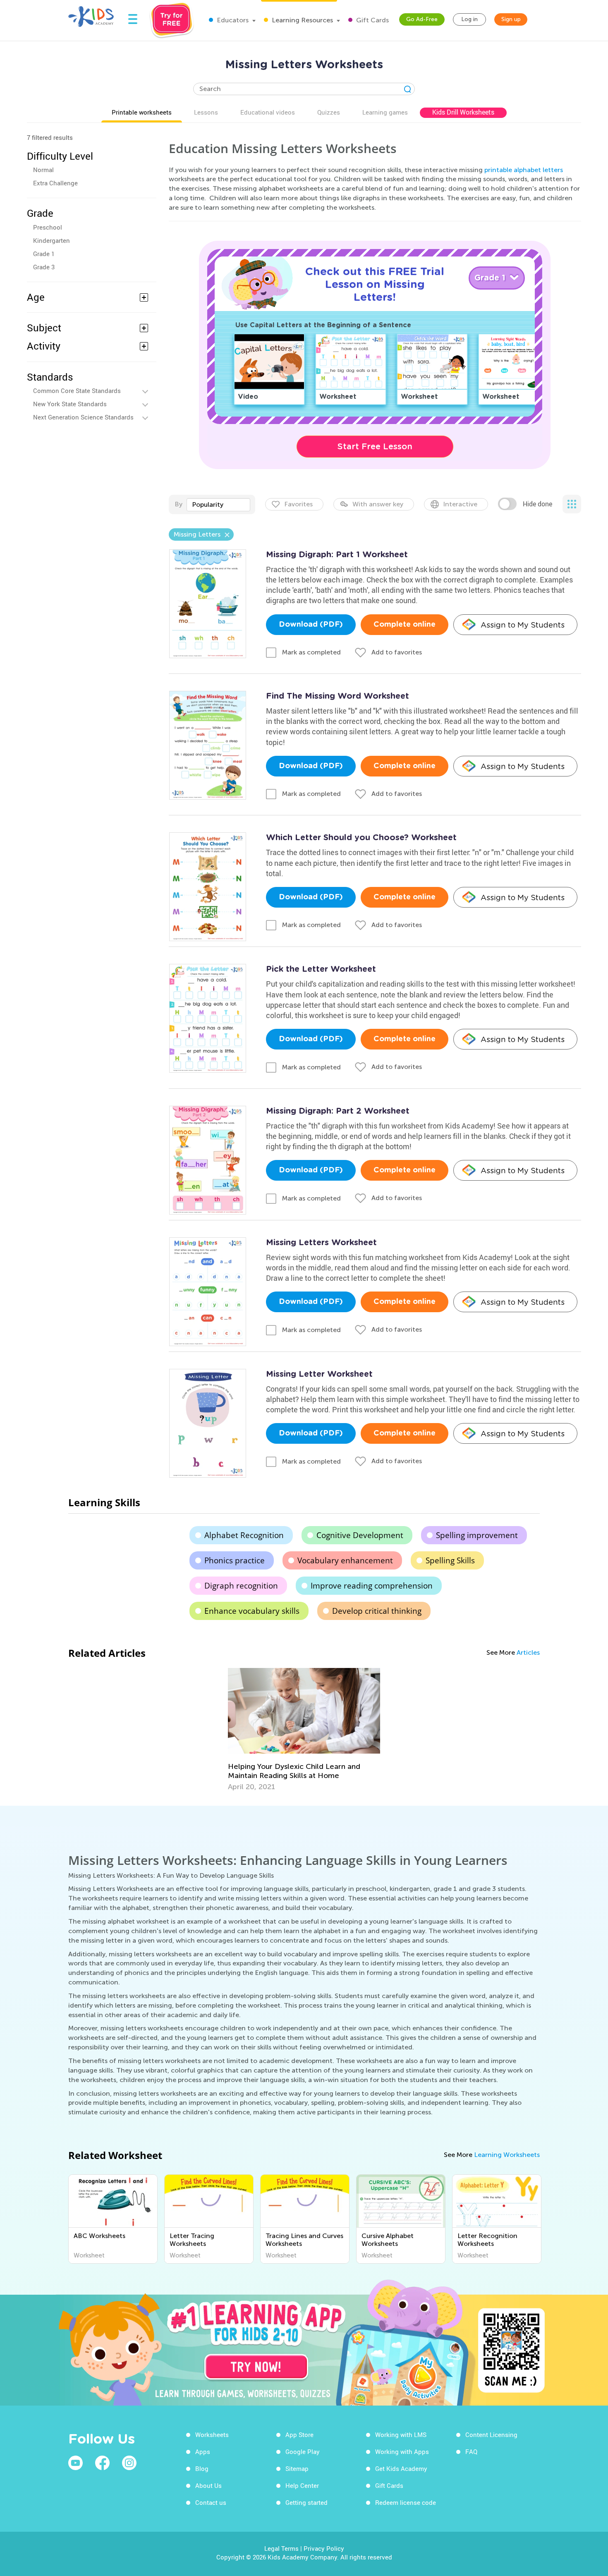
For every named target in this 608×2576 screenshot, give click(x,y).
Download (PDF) (311, 625)
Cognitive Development (360, 1535)
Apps (203, 2451)
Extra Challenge (55, 183)
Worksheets (212, 2435)
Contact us (211, 2502)
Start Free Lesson (375, 446)
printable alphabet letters (524, 170)
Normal (43, 170)
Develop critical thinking (377, 1611)
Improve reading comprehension (372, 1586)
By (178, 504)
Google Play (303, 2451)
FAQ (471, 2451)
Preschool (48, 227)
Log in (469, 19)
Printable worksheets (142, 112)
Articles (528, 1652)
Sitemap (297, 2468)
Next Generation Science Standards (83, 417)
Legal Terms (281, 2548)
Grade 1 (44, 254)
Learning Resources (302, 20)
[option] (304, 1730)
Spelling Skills (450, 1560)
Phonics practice (235, 1560)
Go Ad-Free (422, 19)
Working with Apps (402, 2451)
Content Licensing (491, 2435)
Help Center (302, 2485)
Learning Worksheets (507, 2155)
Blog (202, 2468)
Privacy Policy (324, 2548)
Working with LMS (401, 2435)
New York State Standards (70, 404)
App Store (299, 2435)
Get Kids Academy (401, 2468)
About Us (208, 2485)
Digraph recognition (241, 1586)
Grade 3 (44, 267)
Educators (232, 20)
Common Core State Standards (77, 391)
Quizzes (329, 112)
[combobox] (218, 505)
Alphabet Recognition (244, 1535)
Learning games (385, 112)
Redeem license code (406, 2502)
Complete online (405, 625)
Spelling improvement (477, 1535)
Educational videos (268, 112)
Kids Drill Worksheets (463, 112)
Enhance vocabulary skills (252, 1611)
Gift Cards (372, 20)
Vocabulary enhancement (345, 1560)
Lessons (206, 112)
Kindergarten (51, 240)
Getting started (306, 2502)
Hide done (537, 504)
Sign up (511, 19)
